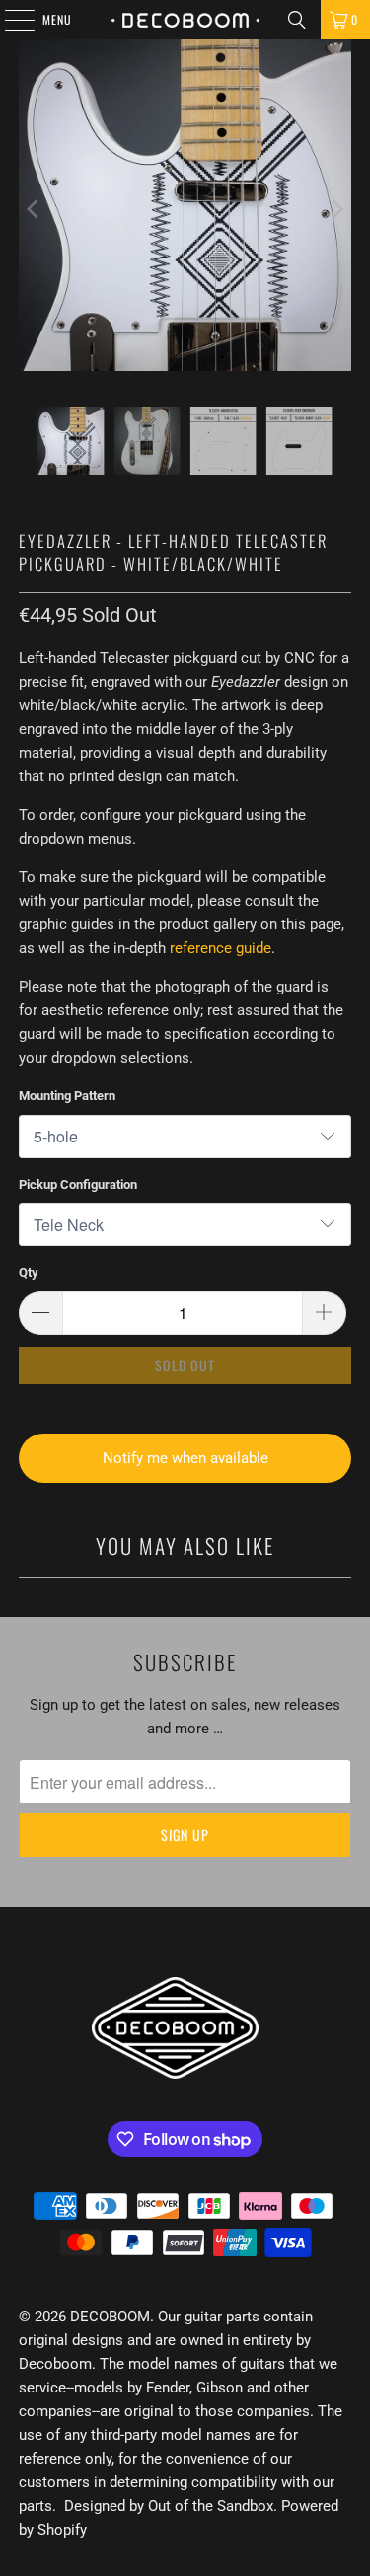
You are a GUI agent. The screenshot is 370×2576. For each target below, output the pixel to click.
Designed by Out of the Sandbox (169, 2506)
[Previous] (34, 209)
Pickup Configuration (78, 1184)
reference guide (221, 948)
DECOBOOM (110, 2317)
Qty (29, 1272)
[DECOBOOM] (185, 20)
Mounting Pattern (67, 1096)
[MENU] (9, 20)
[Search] (297, 20)
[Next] (336, 209)
